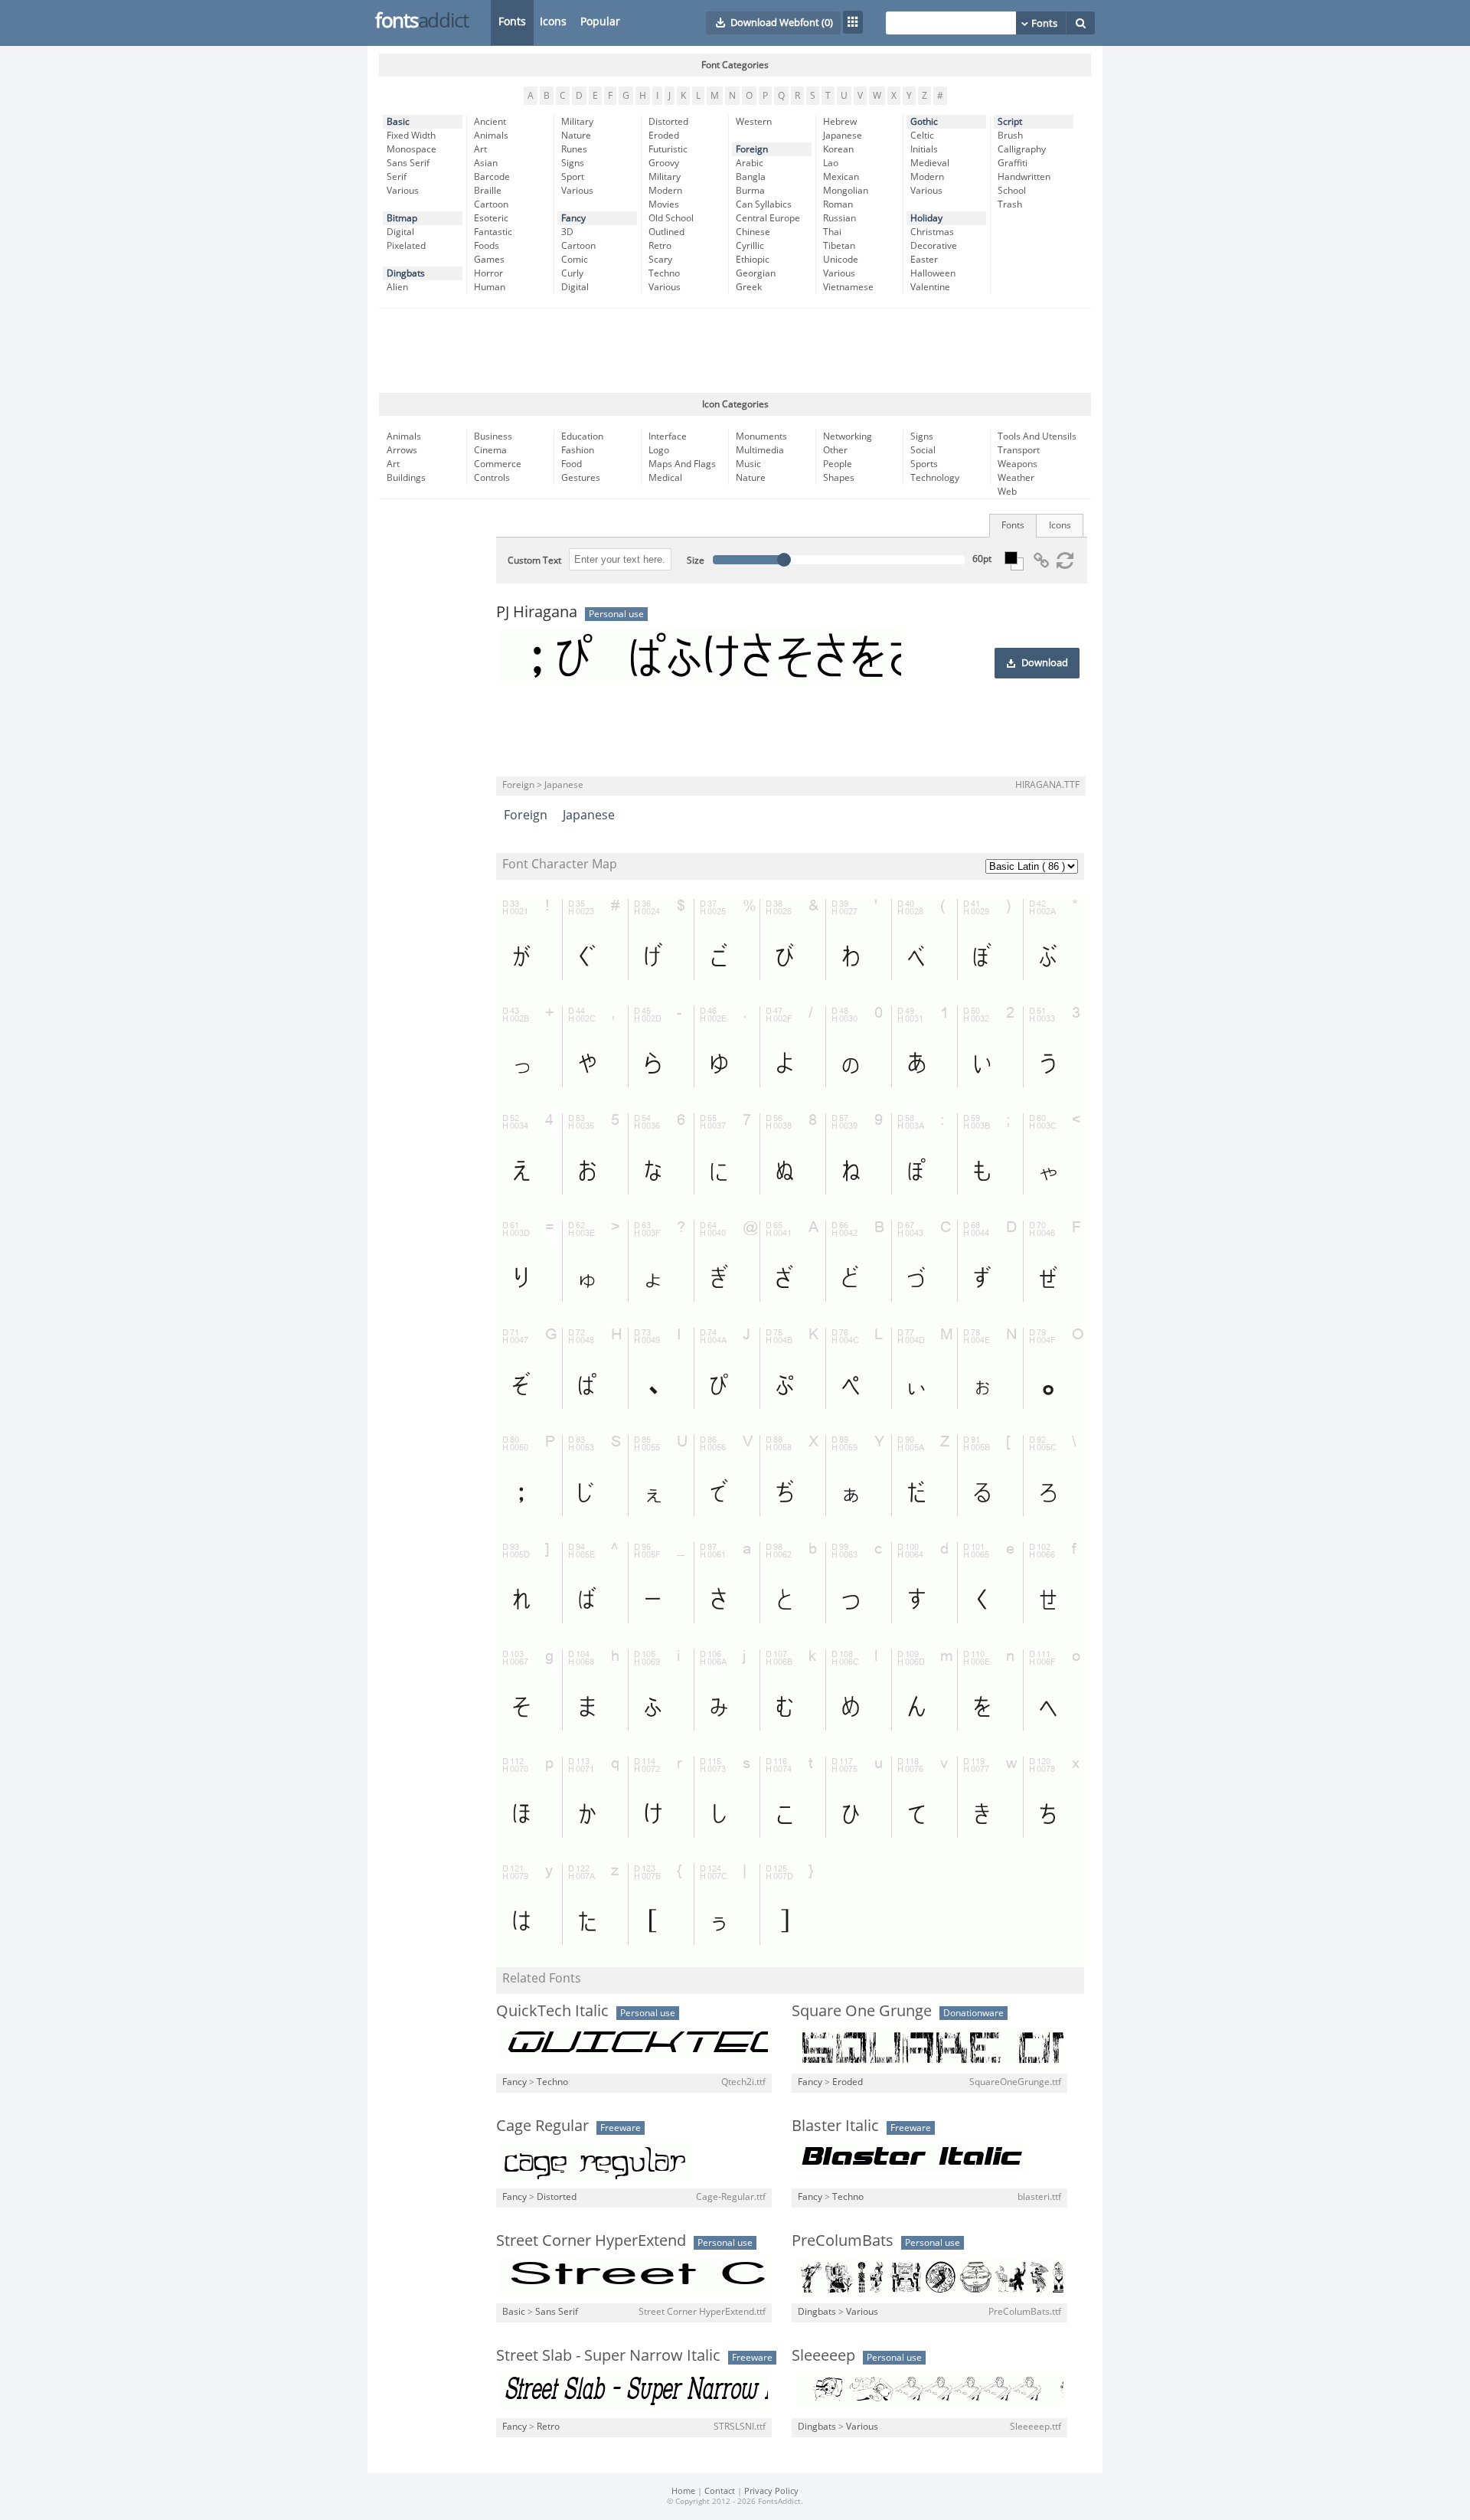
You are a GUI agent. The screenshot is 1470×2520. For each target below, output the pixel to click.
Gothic (924, 122)
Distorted (668, 122)
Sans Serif (408, 163)
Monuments (761, 436)
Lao (831, 163)
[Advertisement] (735, 351)
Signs (573, 163)
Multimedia (760, 450)
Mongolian (846, 191)
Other (835, 450)
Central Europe (768, 218)
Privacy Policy (771, 2491)
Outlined (666, 232)
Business (493, 436)
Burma (750, 191)
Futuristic (668, 149)
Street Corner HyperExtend (591, 2241)
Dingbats (406, 273)
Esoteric (491, 218)
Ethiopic (753, 260)
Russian (840, 218)
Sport (573, 177)
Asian (486, 163)
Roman (838, 204)
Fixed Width (411, 136)
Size (696, 561)
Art (480, 149)
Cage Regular (542, 2126)
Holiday (926, 218)
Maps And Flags (682, 464)
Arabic (750, 163)
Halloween (933, 273)
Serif (397, 177)
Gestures (581, 478)
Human (490, 287)
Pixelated (406, 246)
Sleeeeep (823, 2355)
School (1012, 191)
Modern (665, 191)
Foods (487, 246)
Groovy (664, 163)
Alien (397, 287)
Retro (660, 246)
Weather (1016, 478)
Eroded (664, 136)
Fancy (573, 218)
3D (567, 232)
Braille (488, 191)
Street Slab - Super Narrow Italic (608, 2355)
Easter (924, 260)
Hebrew (840, 122)
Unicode (841, 260)
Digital (400, 232)
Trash (1010, 204)
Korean (838, 149)
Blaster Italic (835, 2126)
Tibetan (839, 246)
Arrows (402, 450)
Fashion (578, 450)
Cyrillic (750, 246)
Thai (832, 232)
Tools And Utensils (1037, 436)
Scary (660, 260)
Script (1010, 122)
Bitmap (402, 218)
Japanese (843, 136)
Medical (665, 478)
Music (748, 464)
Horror (488, 273)
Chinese (753, 232)
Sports (924, 464)
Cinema (490, 450)
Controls (492, 478)
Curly (572, 273)
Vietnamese (848, 287)
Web (1007, 492)
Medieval (930, 163)
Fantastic (493, 232)
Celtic (922, 136)
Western (754, 122)
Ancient (490, 122)
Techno (664, 273)
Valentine (930, 287)
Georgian (756, 273)
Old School (671, 218)
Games (489, 260)
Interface (668, 436)
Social (923, 450)
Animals (491, 136)
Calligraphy (1022, 149)
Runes (574, 149)
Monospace (412, 149)
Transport (1019, 450)
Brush (1010, 136)
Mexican (841, 177)
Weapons (1018, 464)
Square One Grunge (862, 2011)
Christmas (932, 232)
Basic (398, 122)
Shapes (839, 478)
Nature (576, 136)
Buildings (406, 478)
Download (1045, 663)
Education (582, 436)
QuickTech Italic (552, 2011)
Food (572, 464)
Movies (664, 204)
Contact (720, 2491)
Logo (659, 450)
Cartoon (491, 204)
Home (683, 2491)
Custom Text (534, 561)
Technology (935, 478)
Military (577, 122)
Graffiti (1013, 163)
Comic (575, 260)
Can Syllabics (764, 204)
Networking (848, 436)
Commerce (498, 464)
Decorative (934, 246)
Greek (749, 287)
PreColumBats (843, 2241)
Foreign (752, 149)
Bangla (751, 177)
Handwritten (1024, 177)
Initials (924, 149)
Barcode (492, 177)
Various (403, 191)
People (838, 464)
